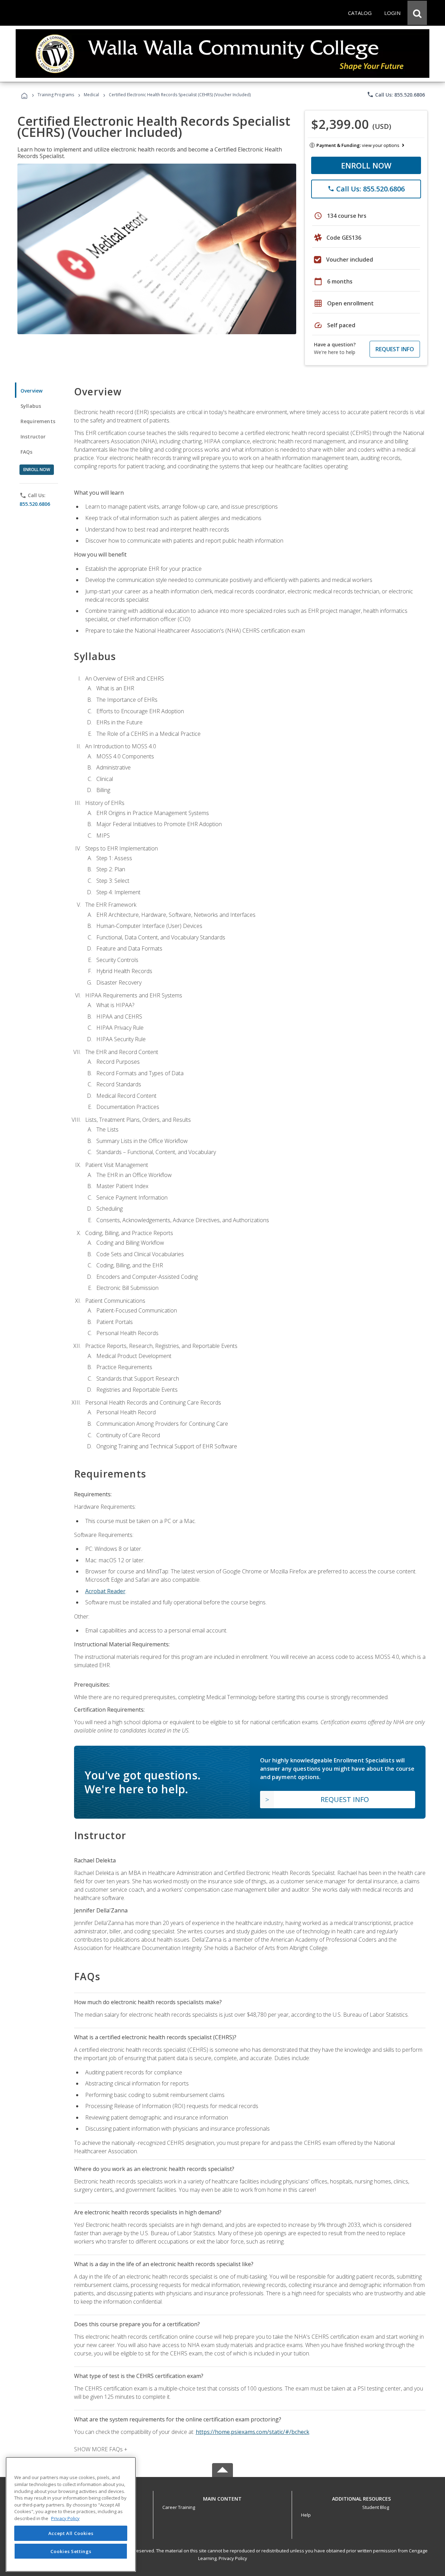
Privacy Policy (233, 2558)
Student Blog (376, 2507)
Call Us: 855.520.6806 (396, 94)
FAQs (27, 452)
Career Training (179, 2507)
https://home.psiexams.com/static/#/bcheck (253, 2432)
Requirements (38, 421)
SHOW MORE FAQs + (101, 2449)
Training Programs (56, 95)
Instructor (33, 437)
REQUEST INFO (395, 349)
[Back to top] (222, 2497)
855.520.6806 (35, 504)
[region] (71, 2514)
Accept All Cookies (71, 2533)
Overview (31, 391)
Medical (91, 95)
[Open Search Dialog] (417, 13)
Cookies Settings (71, 2551)
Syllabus (31, 406)
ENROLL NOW (366, 165)
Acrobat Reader (105, 1591)
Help (306, 2515)
